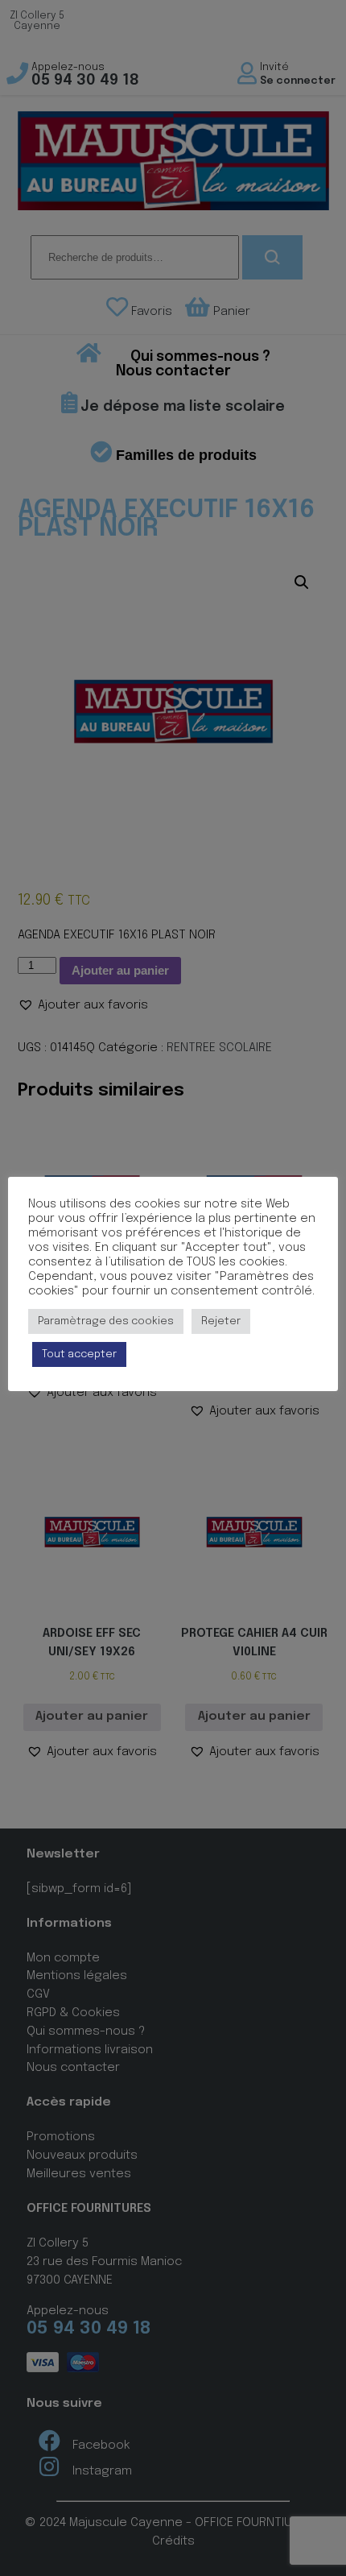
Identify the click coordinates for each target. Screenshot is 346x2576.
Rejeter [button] (221, 1321)
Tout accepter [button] (79, 1354)
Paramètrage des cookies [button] (106, 1321)
